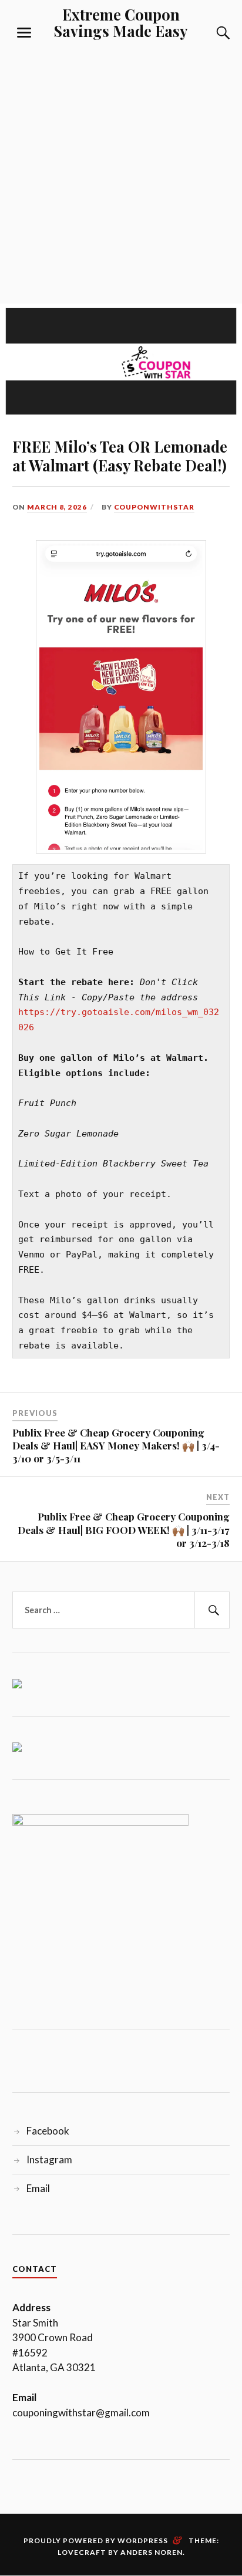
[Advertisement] (121, 169)
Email (38, 2188)
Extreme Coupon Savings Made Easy (121, 22)
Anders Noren (152, 2552)
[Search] (211, 33)
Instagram (49, 2159)
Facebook (48, 2131)
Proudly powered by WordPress (96, 2540)
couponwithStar (154, 507)
